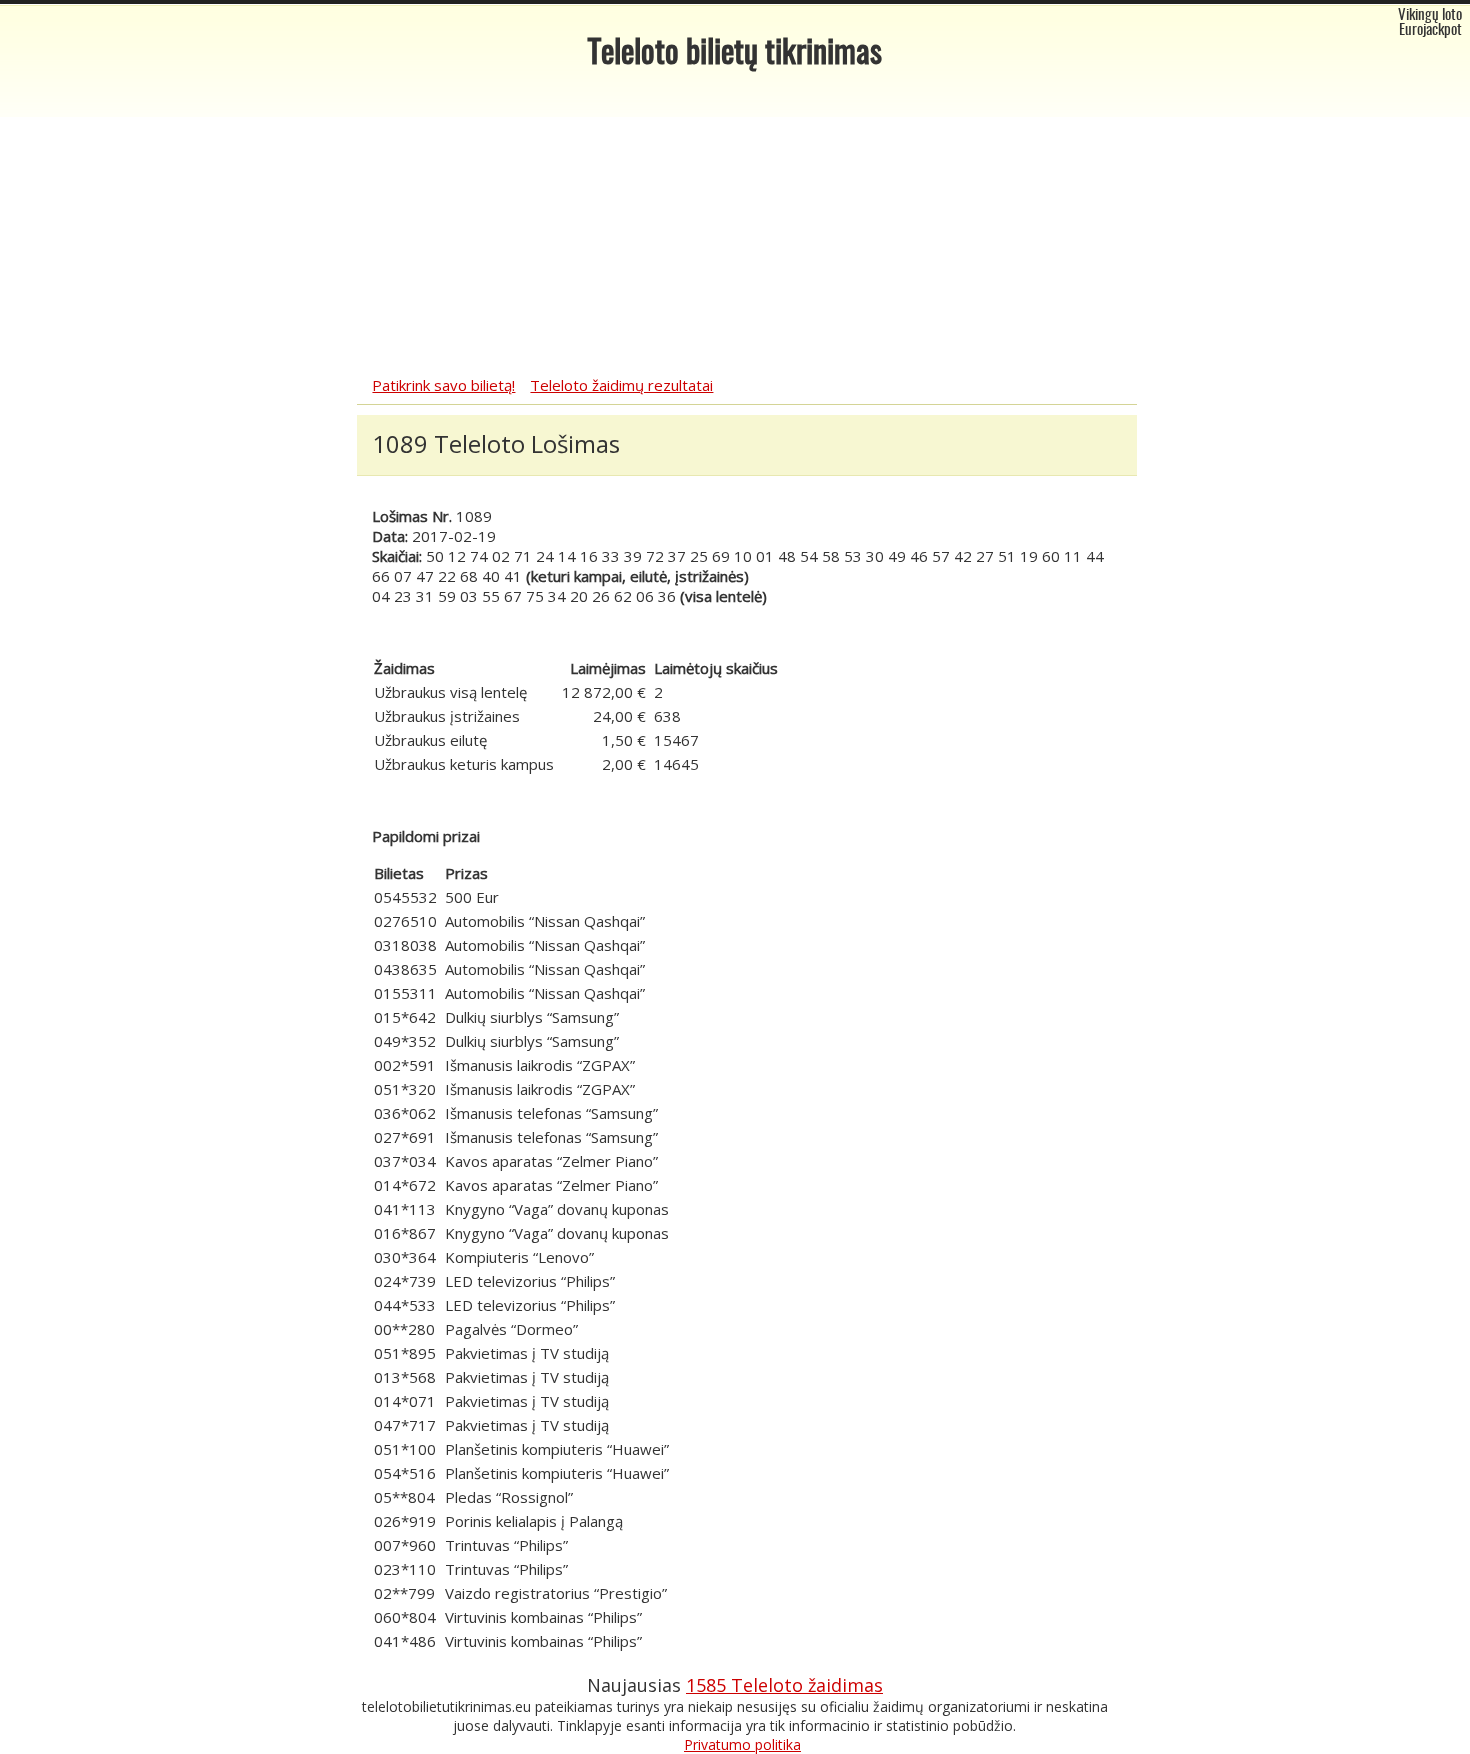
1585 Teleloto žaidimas (784, 1685)
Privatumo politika (742, 1744)
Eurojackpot (1430, 30)
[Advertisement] (735, 225)
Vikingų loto (1430, 15)
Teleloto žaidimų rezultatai (621, 385)
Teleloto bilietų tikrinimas (735, 54)
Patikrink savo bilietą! (443, 385)
